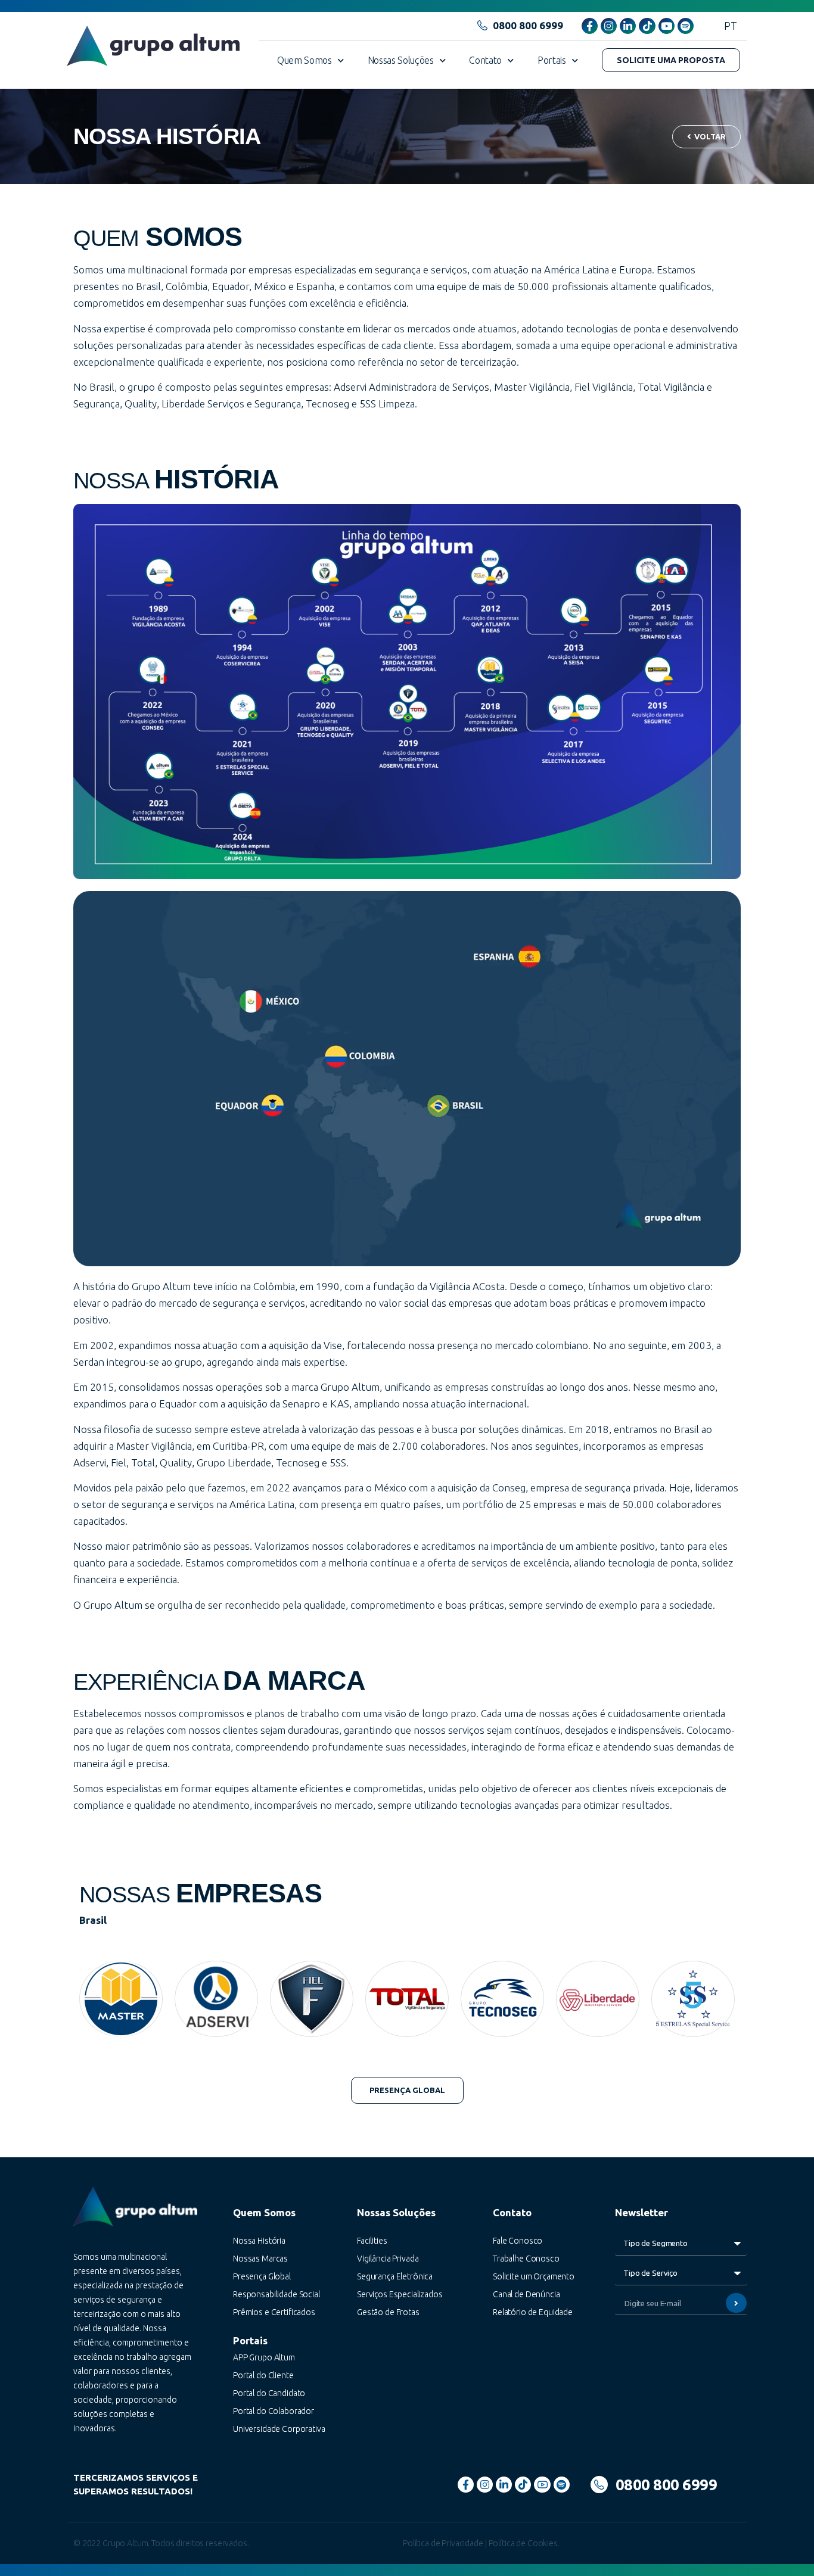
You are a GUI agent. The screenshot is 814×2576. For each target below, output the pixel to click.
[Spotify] (686, 26)
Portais (552, 60)
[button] (671, 60)
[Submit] (736, 2303)
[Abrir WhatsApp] (784, 2546)
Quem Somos (305, 60)
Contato (485, 60)
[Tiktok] (647, 26)
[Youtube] (667, 26)
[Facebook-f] (590, 26)
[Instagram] (609, 26)
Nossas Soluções (401, 60)
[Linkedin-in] (628, 26)
